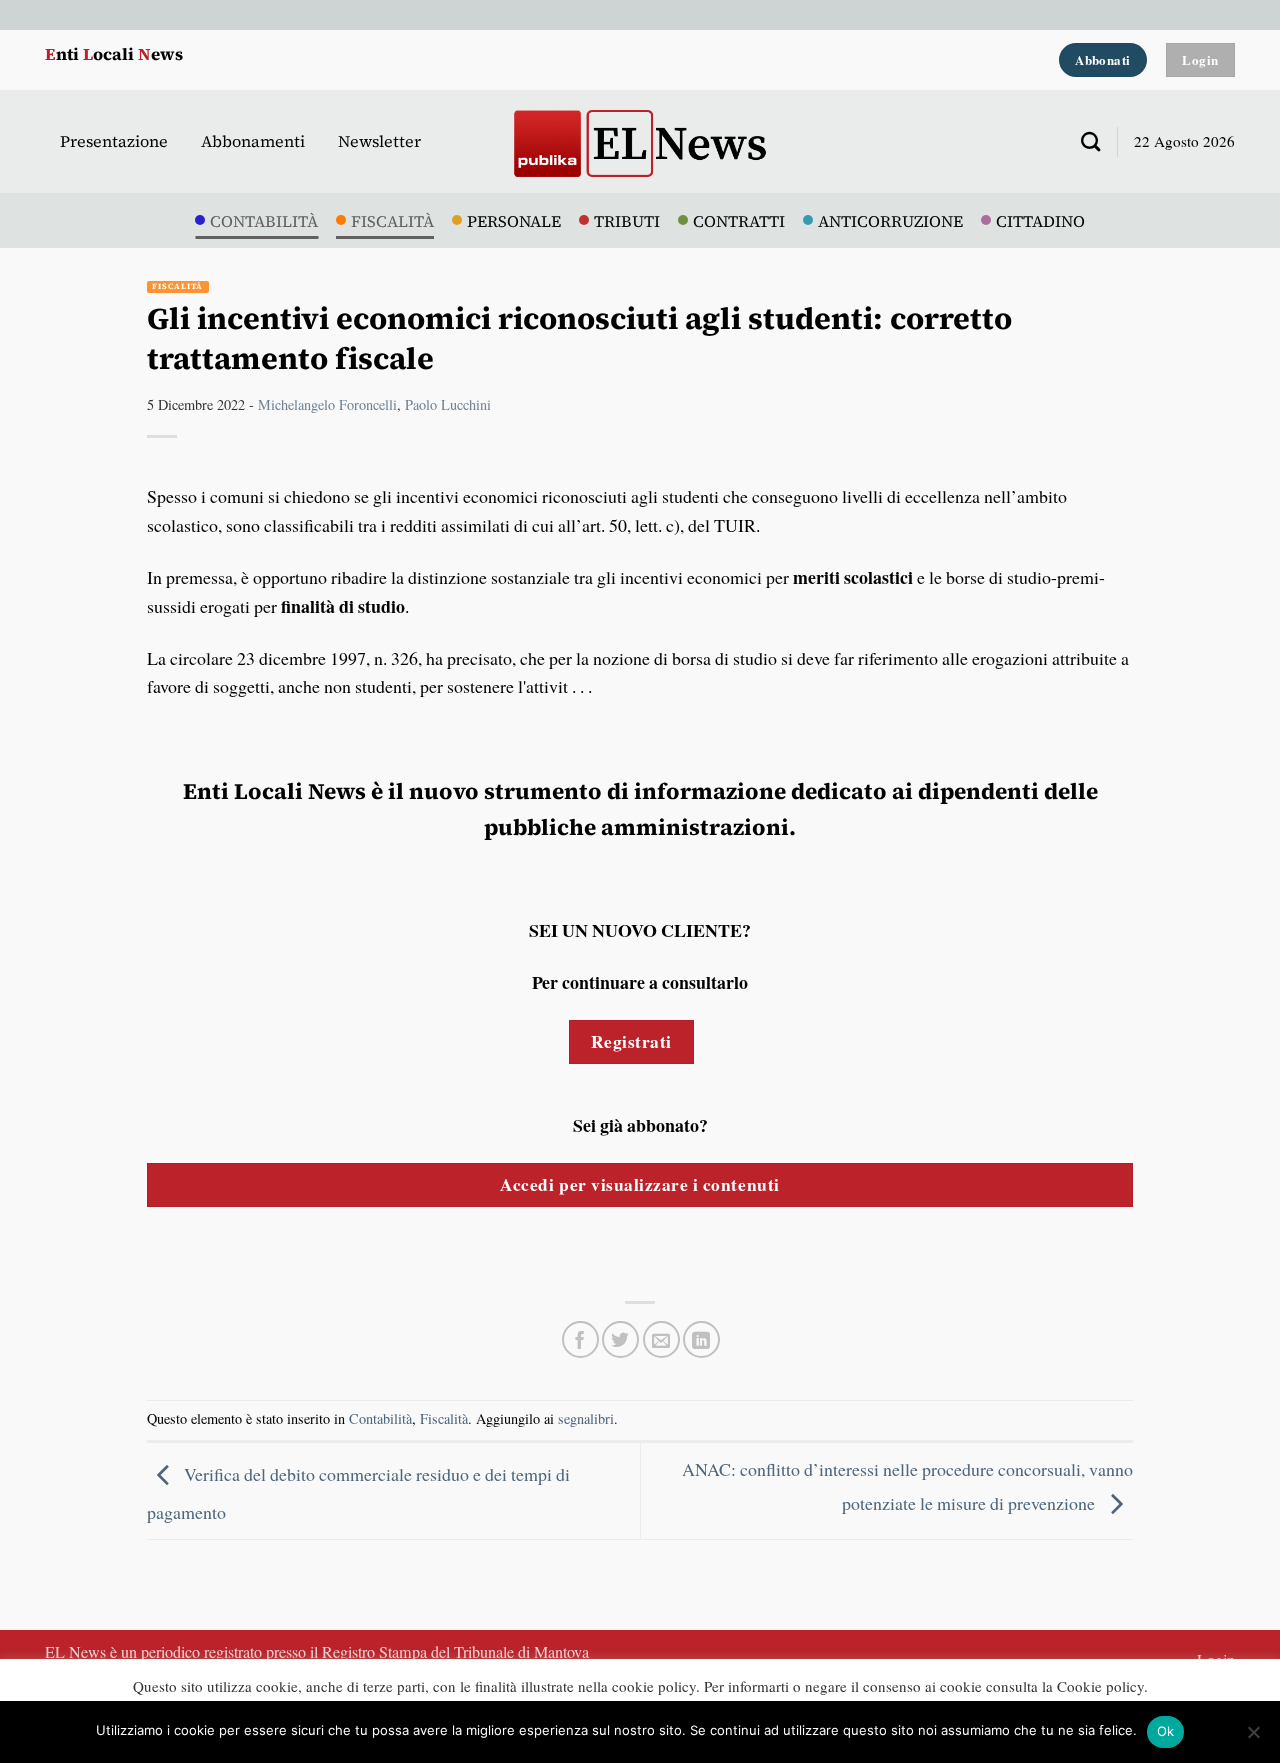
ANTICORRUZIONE (890, 221)
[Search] (1083, 141)
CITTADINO (1040, 221)
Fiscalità (178, 286)
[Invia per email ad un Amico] (661, 1339)
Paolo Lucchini (448, 404)
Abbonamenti (253, 141)
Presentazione (114, 141)
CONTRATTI (739, 221)
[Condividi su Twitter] (620, 1339)
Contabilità (380, 1418)
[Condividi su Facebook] (580, 1339)
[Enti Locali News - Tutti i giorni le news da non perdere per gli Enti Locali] (640, 141)
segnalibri (586, 1418)
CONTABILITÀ (264, 221)
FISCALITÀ (392, 221)
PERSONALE (514, 221)
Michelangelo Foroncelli (327, 404)
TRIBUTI (627, 221)
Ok (1166, 1731)
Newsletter (379, 141)
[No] (1253, 1738)
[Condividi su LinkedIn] (701, 1339)
